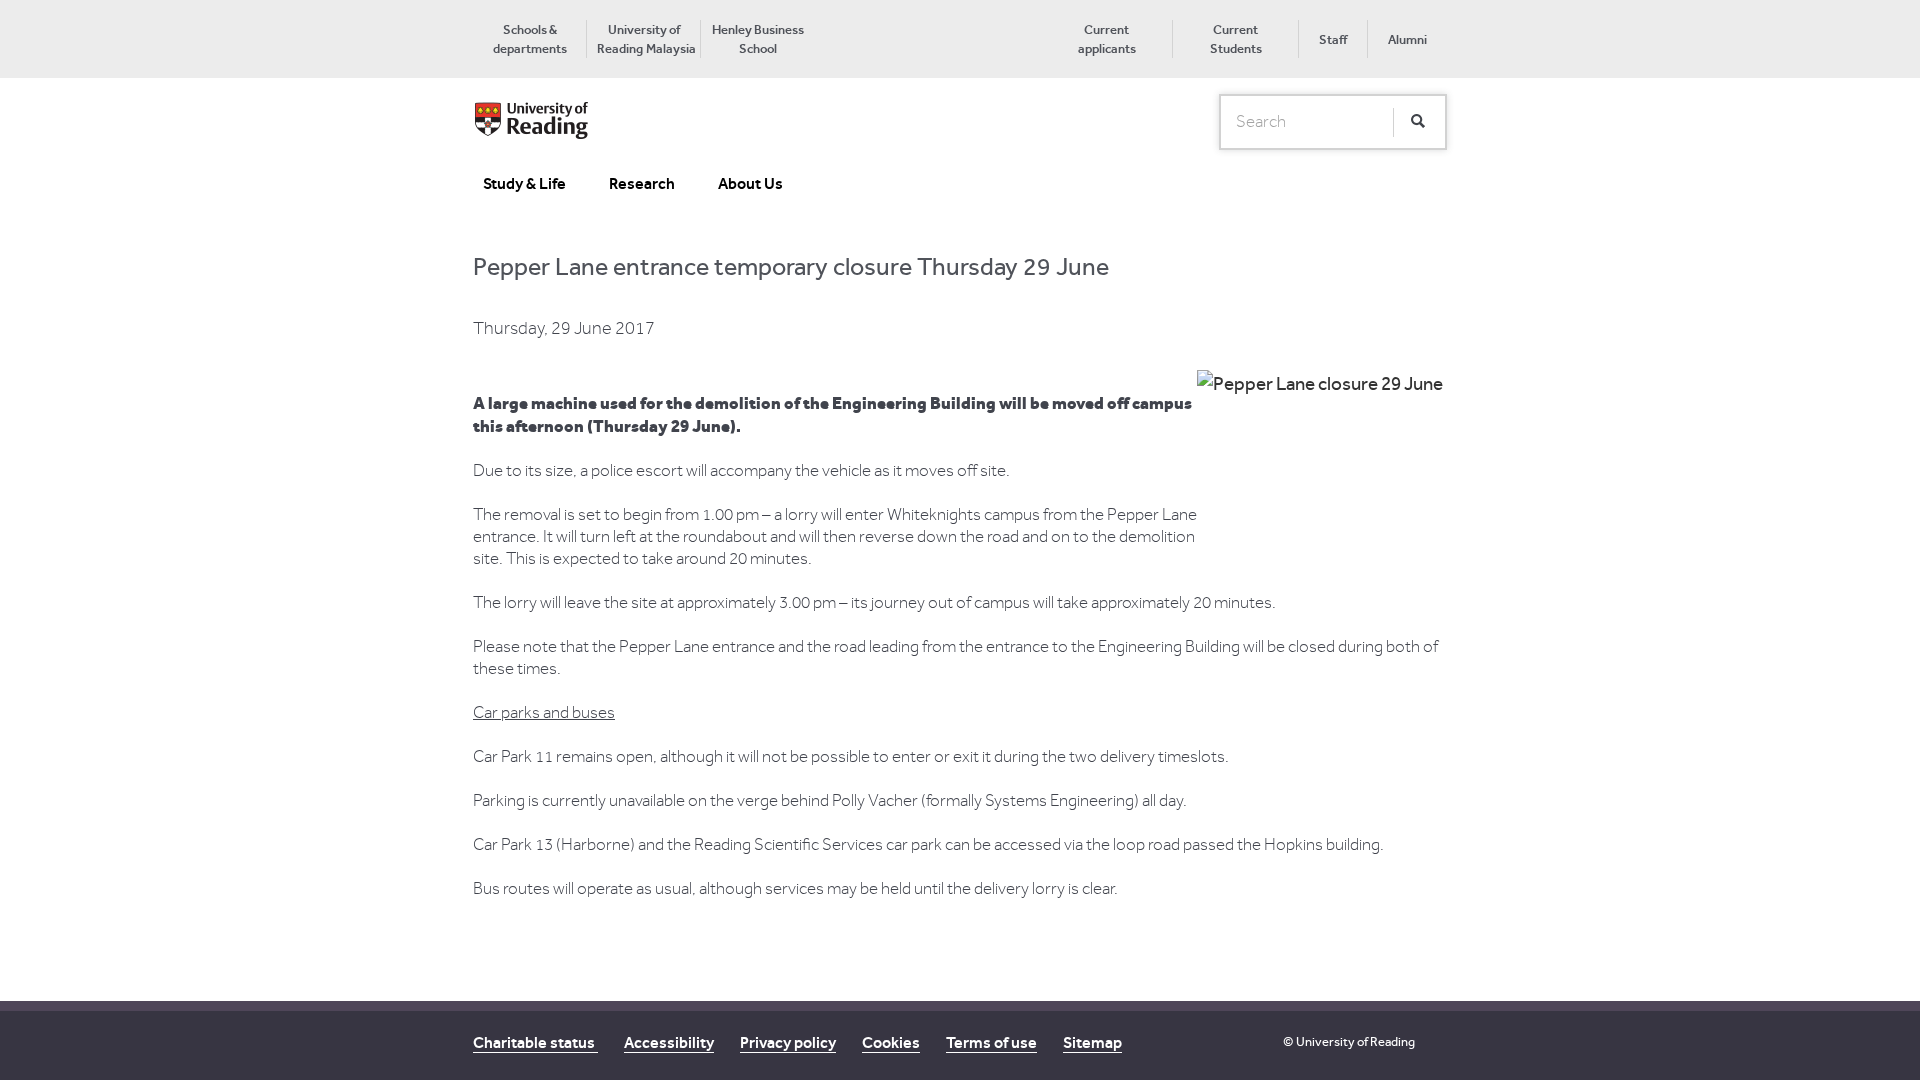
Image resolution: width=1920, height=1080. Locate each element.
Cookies (891, 1042)
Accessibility (669, 1042)
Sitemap (1092, 1042)
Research (642, 183)
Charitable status (535, 1042)
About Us (750, 183)
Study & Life (524, 183)
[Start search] (1418, 122)
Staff (1333, 39)
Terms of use (991, 1042)
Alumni (1407, 39)
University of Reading (1355, 1041)
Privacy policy (788, 1042)
